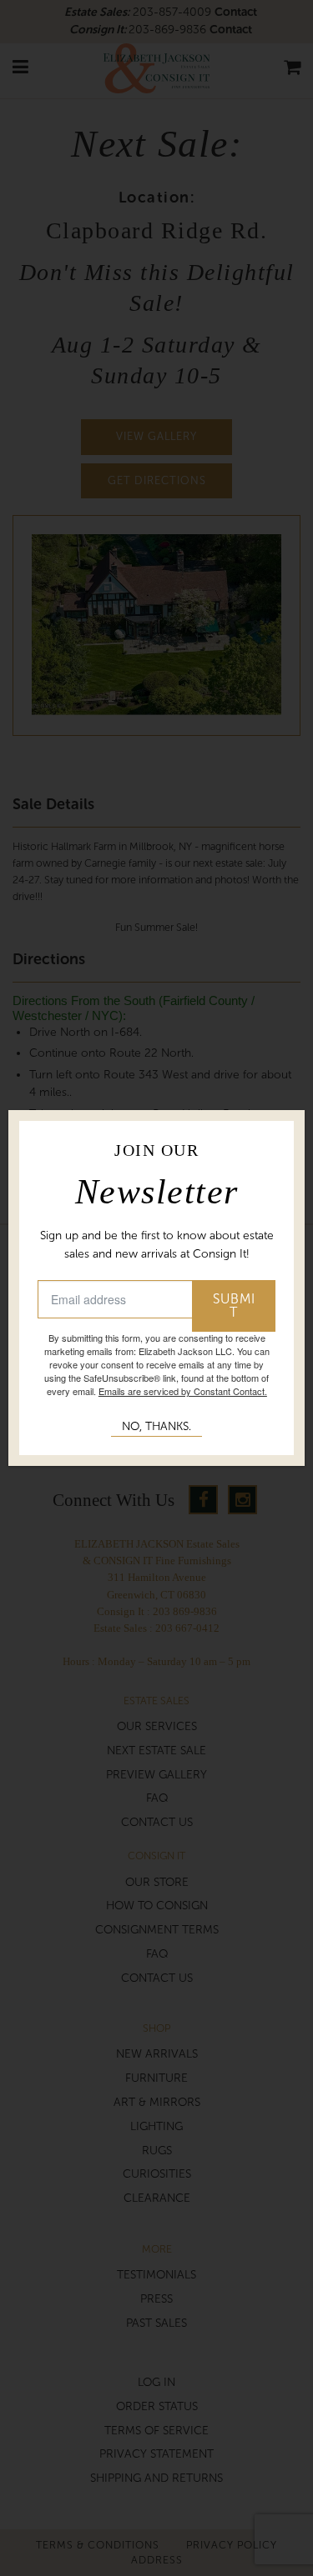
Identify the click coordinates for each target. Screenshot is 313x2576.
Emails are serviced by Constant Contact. (183, 1391)
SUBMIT (234, 1306)
